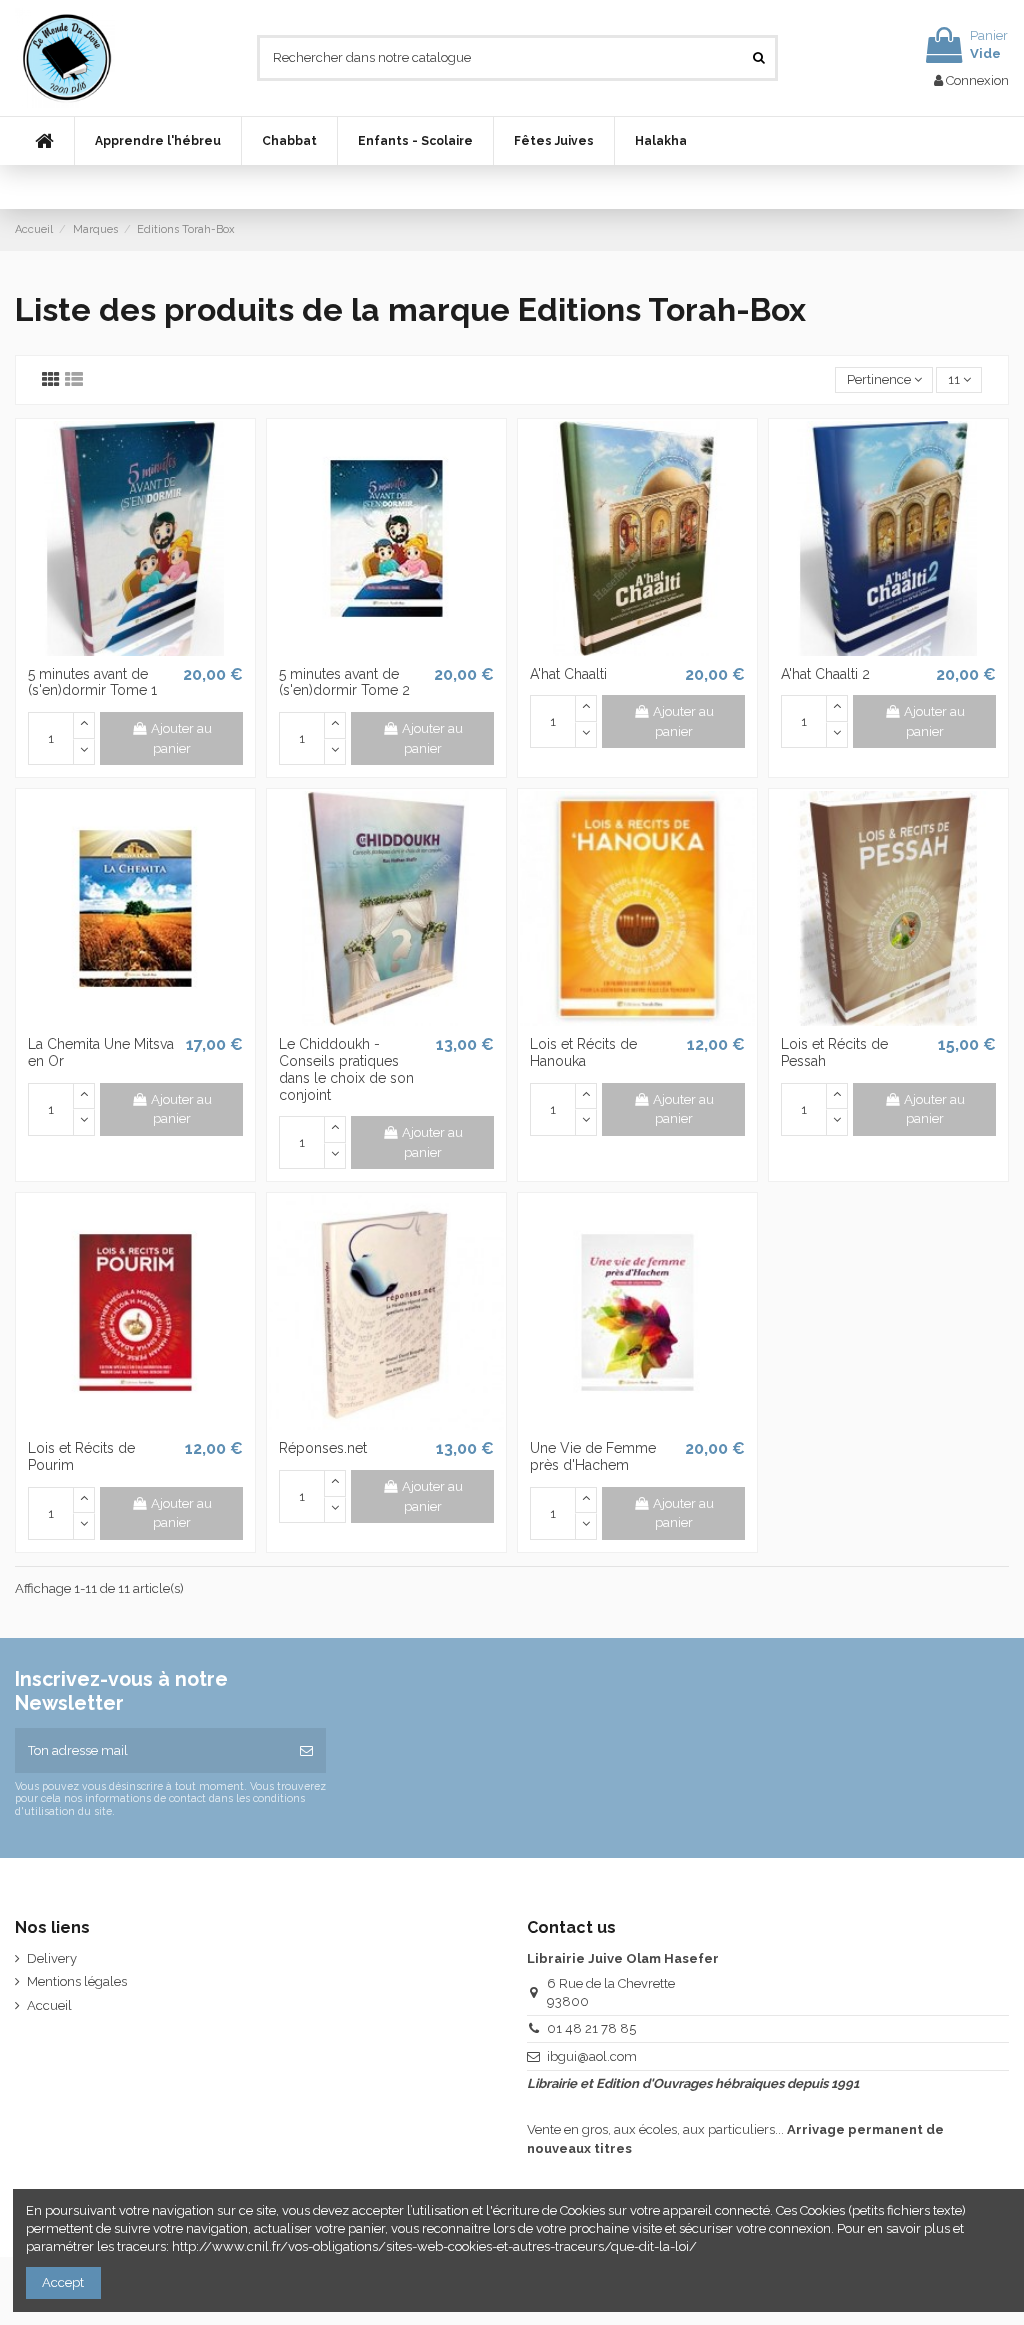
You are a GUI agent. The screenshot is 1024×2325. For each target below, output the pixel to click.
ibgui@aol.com (592, 2056)
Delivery (52, 1958)
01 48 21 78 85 (591, 2028)
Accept (63, 2282)
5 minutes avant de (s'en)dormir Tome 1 (92, 682)
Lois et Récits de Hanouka (583, 1052)
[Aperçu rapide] (135, 649)
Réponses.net (323, 1448)
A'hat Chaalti (568, 674)
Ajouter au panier (181, 738)
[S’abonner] (306, 1751)
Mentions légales (77, 1981)
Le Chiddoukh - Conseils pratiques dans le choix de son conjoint (346, 1069)
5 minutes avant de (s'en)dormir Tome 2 (344, 682)
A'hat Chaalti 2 (825, 674)
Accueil (49, 2005)
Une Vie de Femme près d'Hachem (593, 1456)
